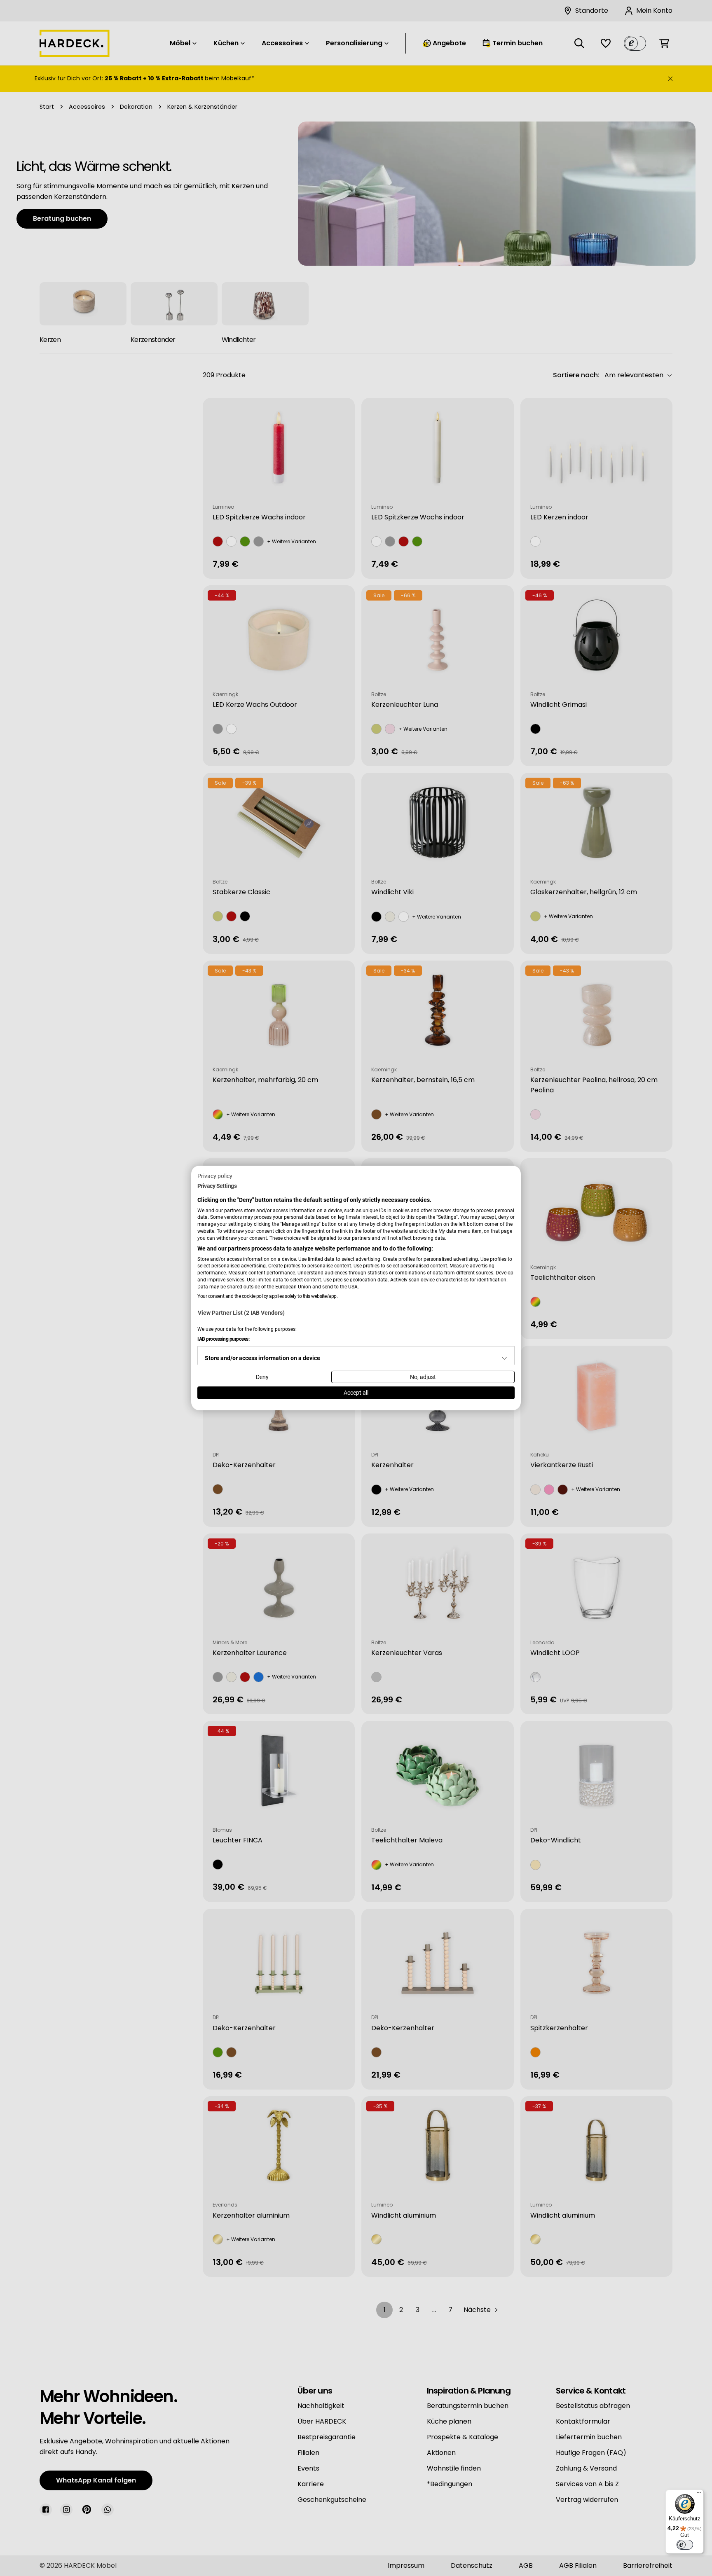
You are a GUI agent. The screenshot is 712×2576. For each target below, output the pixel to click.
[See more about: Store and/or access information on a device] (504, 1358)
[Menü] (699, 2494)
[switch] (685, 2545)
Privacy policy (215, 1176)
